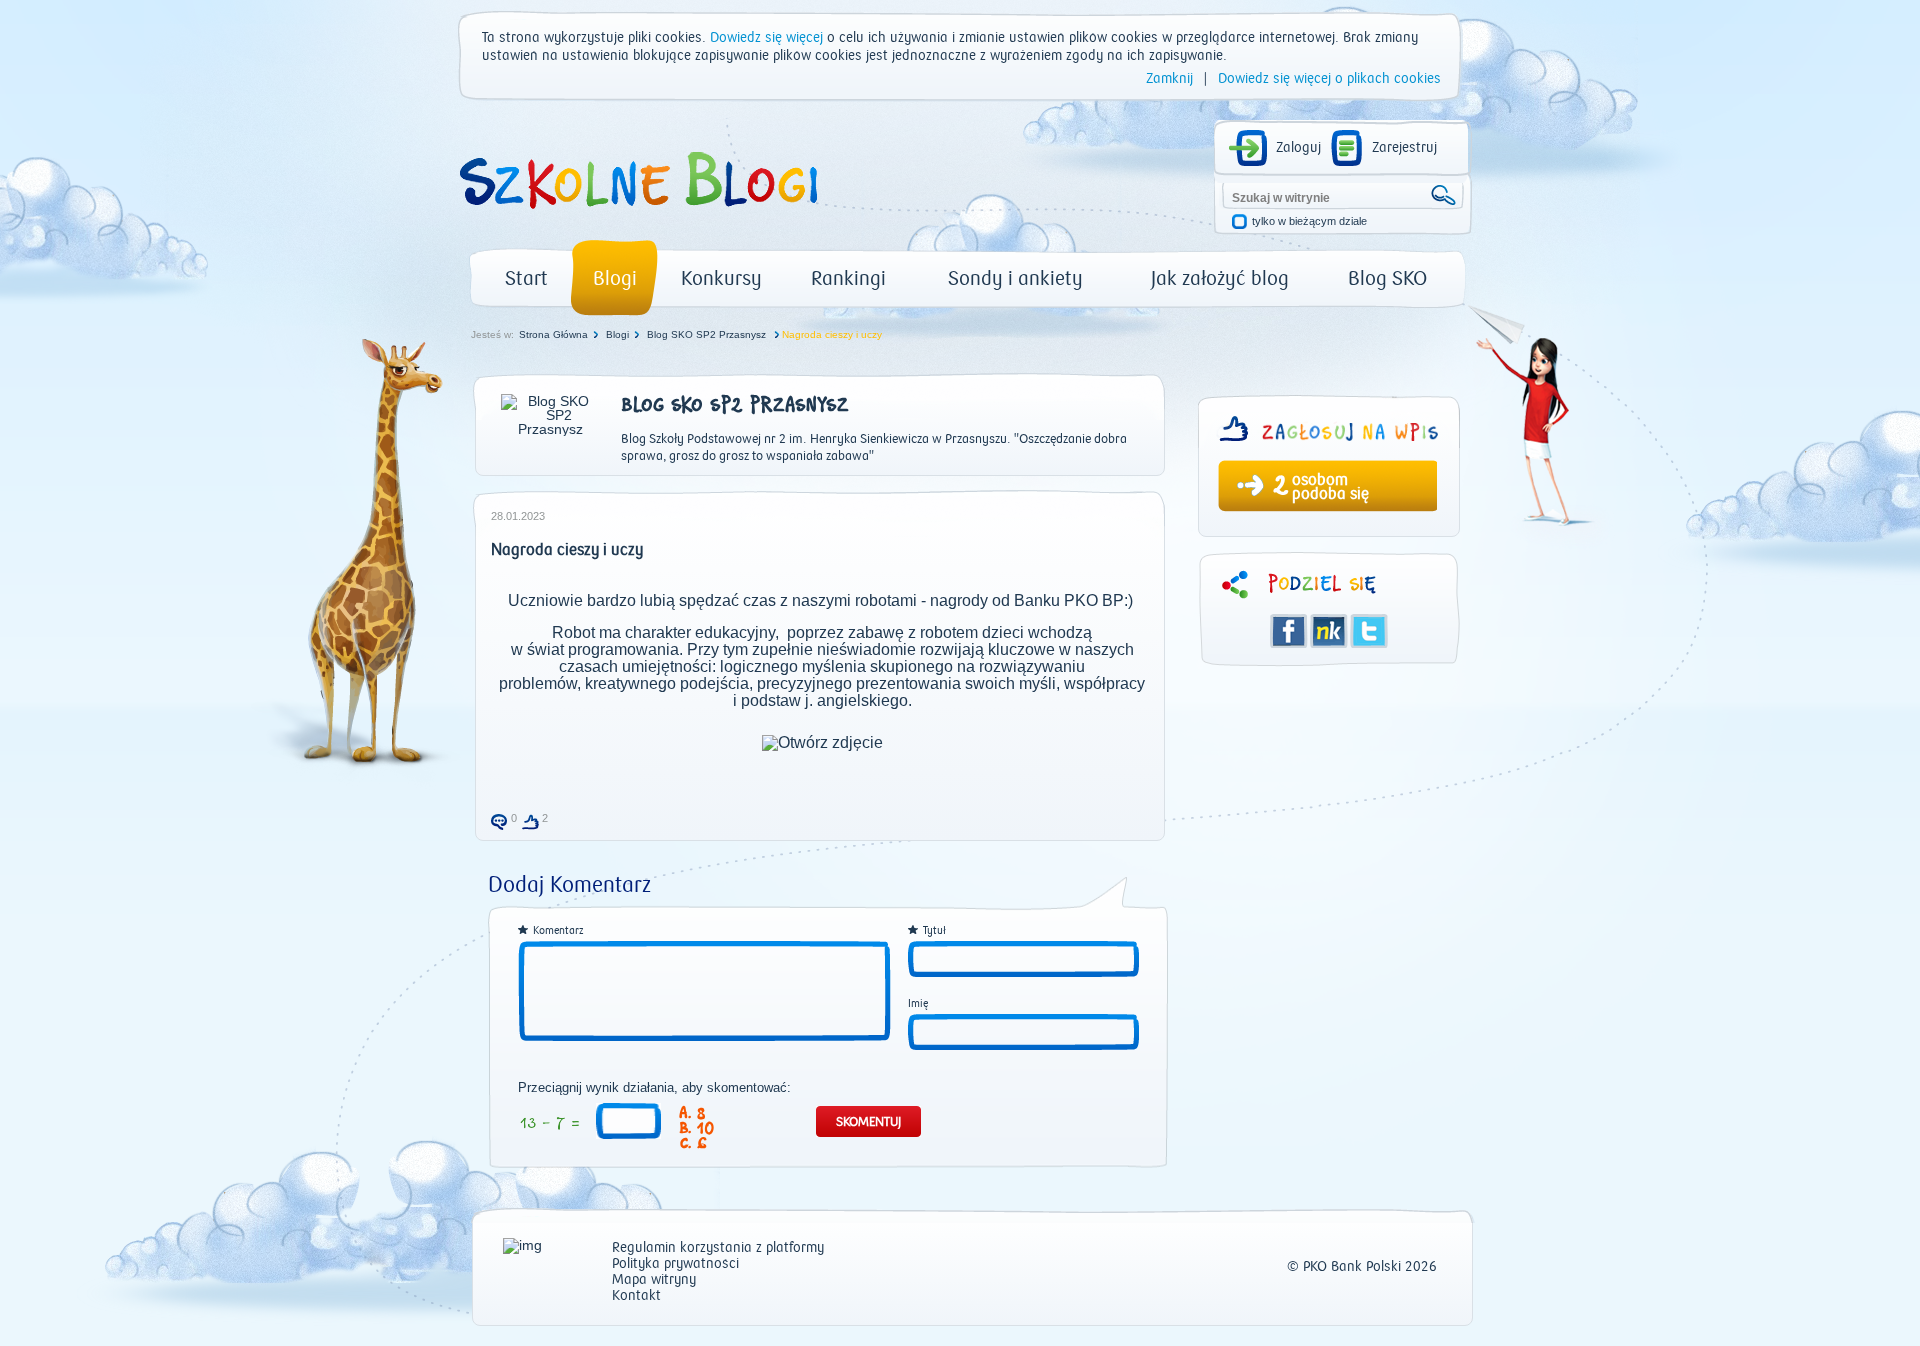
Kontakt (636, 1296)
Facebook (1289, 631)
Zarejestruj (1404, 148)
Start (526, 278)
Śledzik (1329, 631)
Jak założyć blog (1220, 278)
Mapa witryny (654, 1280)
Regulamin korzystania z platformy (718, 1248)
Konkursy (721, 278)
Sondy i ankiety (1015, 278)
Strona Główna (553, 334)
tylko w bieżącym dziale (1309, 221)
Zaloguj (1298, 148)
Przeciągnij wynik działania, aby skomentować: (654, 1088)
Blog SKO (1387, 278)
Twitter (1369, 631)
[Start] (637, 216)
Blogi (615, 278)
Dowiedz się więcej (766, 38)
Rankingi (848, 278)
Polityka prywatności (675, 1264)
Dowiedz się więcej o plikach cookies (1329, 79)
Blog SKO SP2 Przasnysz (708, 334)
